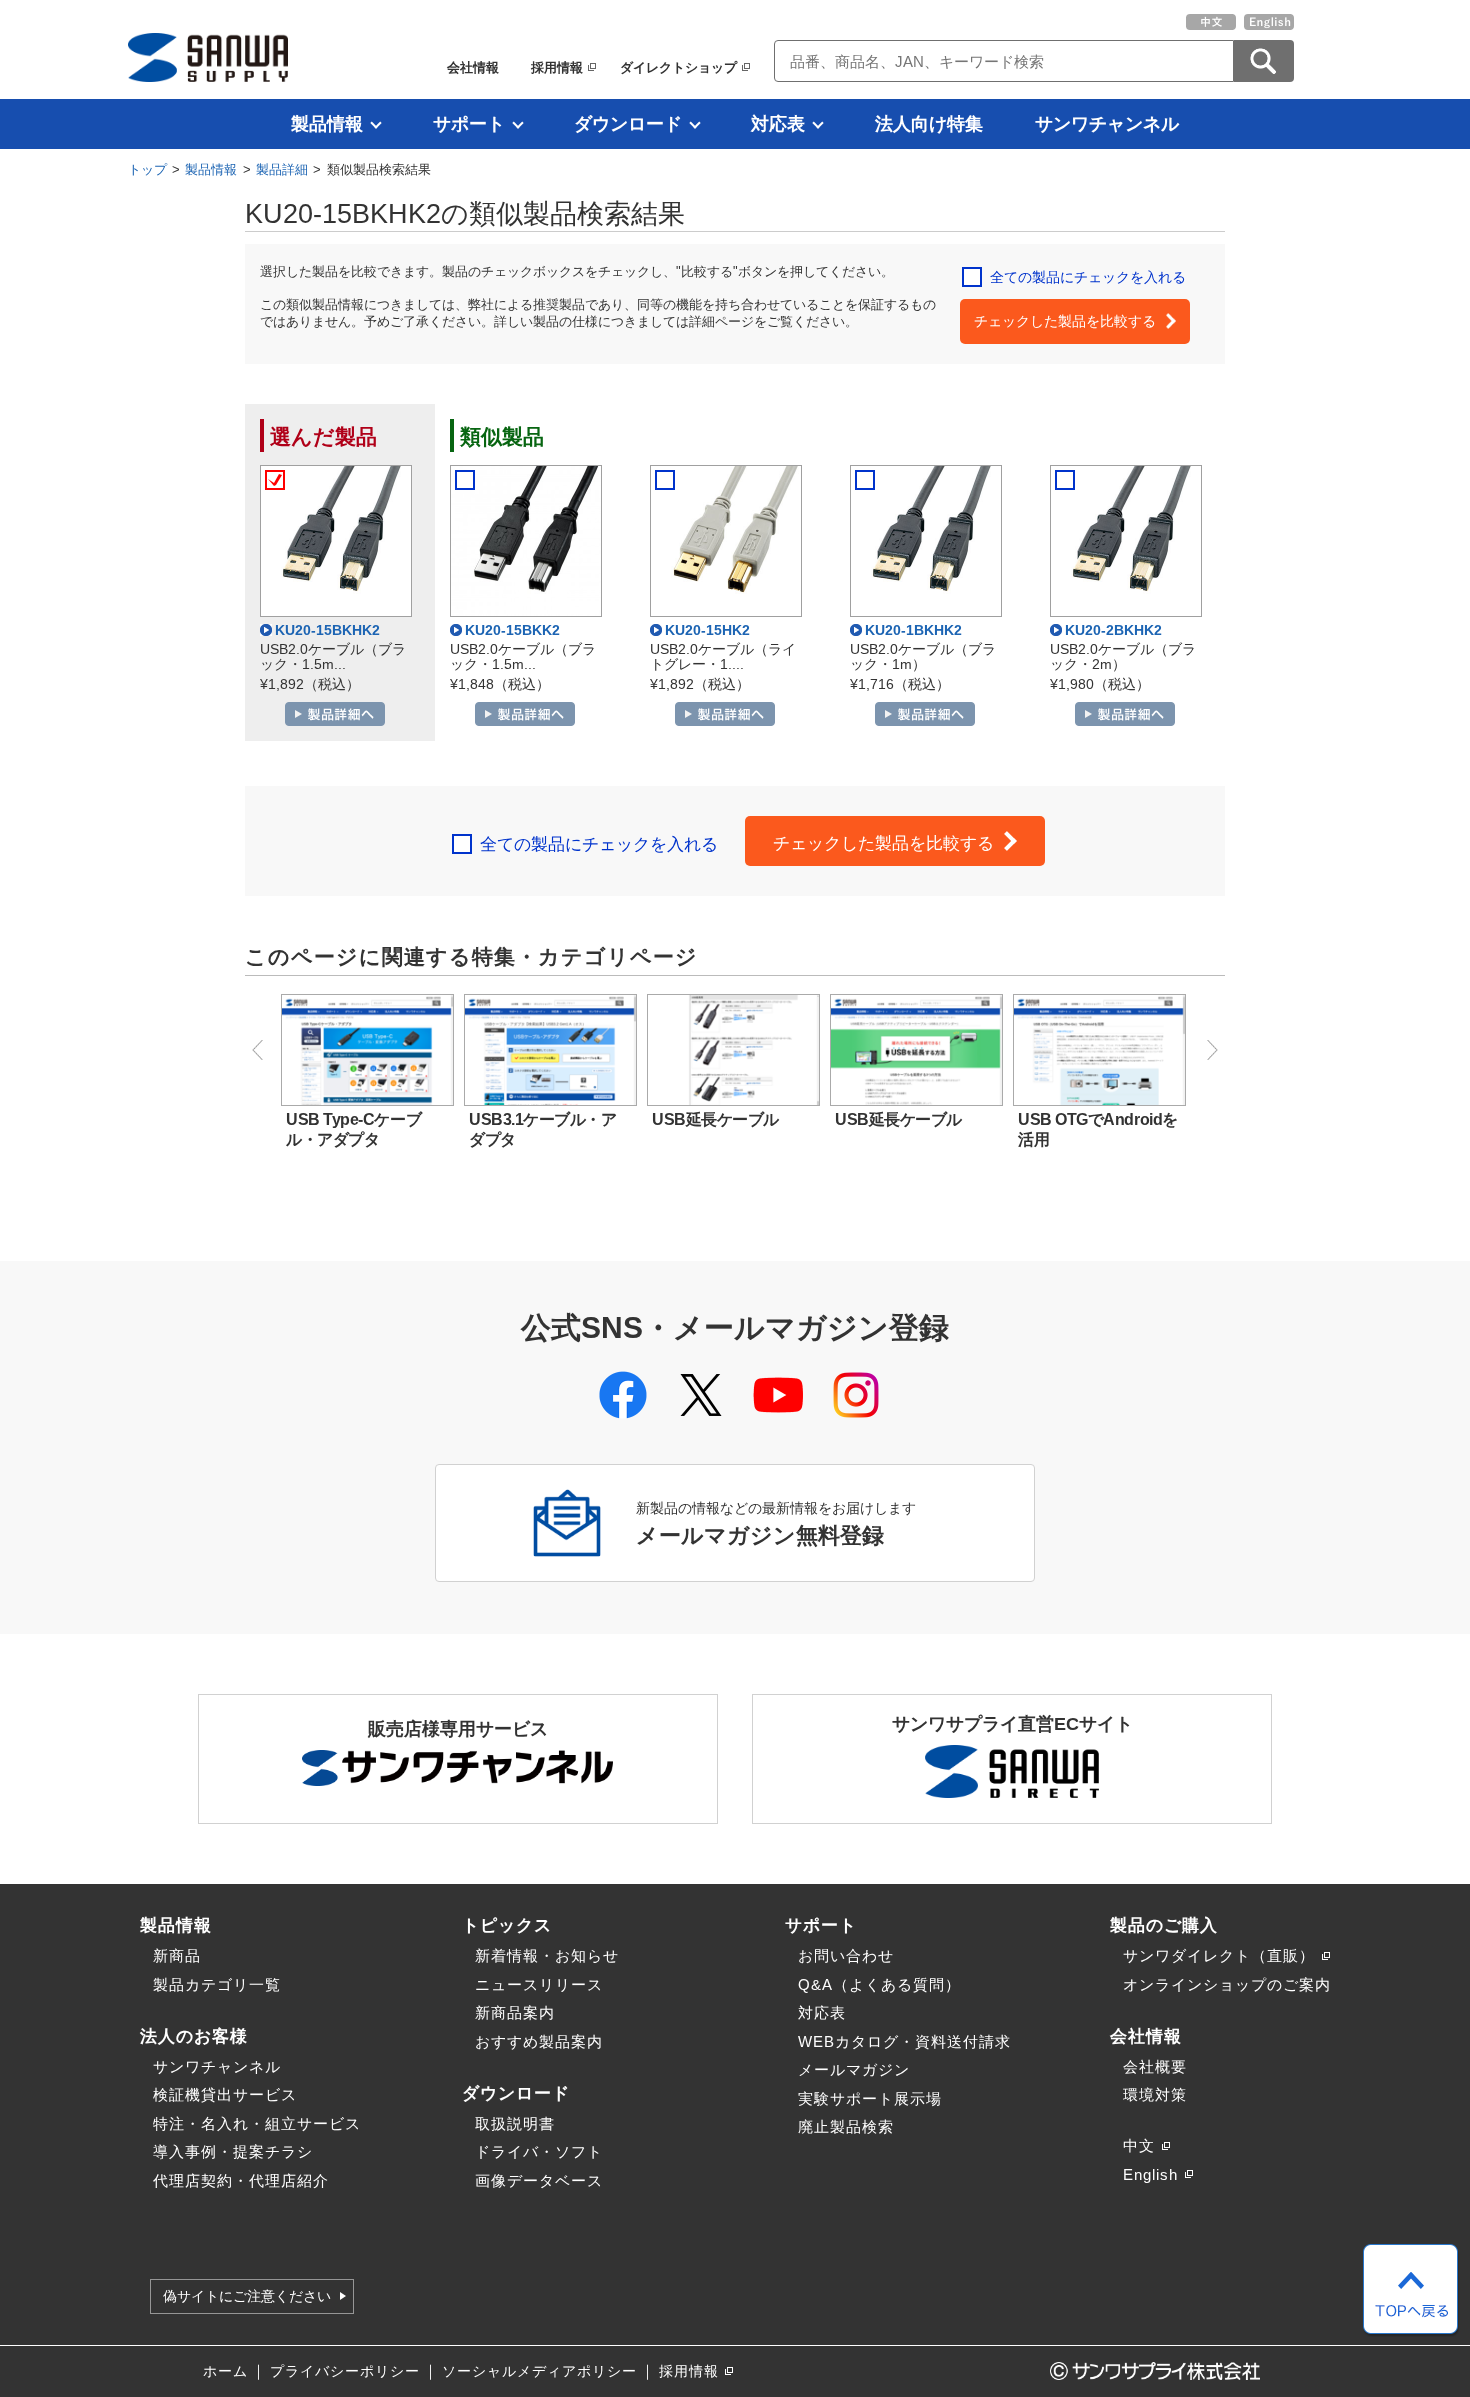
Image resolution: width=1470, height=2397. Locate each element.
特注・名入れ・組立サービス (257, 2123)
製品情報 (327, 124)
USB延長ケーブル (715, 1119)
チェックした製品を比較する (1065, 321)
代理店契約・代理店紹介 (241, 2180)
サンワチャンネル (1107, 124)
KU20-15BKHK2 (327, 630)
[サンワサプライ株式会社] (208, 57)
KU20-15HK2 (707, 630)
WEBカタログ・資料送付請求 (904, 2041)
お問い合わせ (846, 1955)
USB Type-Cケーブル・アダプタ (353, 1129)
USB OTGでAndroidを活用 (1098, 1129)
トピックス (507, 1925)
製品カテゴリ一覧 (217, 1984)
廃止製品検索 (846, 2126)
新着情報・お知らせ (547, 1955)
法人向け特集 (929, 124)
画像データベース (539, 2180)
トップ (147, 169)
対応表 (778, 124)
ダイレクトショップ (678, 67)
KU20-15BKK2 (512, 630)
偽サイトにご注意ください (247, 2296)
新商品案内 (515, 2012)
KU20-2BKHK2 (1113, 630)
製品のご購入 (1164, 1925)
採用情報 (557, 67)
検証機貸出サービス (225, 2094)
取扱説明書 (515, 2123)
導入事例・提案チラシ (233, 2151)
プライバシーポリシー (345, 2371)
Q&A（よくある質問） (879, 1984)
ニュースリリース (539, 1984)
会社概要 (1155, 2066)
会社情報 (473, 67)
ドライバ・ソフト (539, 2151)
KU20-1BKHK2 (913, 630)
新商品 (177, 1955)
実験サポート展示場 (870, 2098)
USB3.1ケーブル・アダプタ (542, 1129)
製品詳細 (282, 169)
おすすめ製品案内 (539, 2041)
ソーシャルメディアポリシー (539, 2371)
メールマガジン (854, 2069)
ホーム (225, 2371)
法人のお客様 (194, 2036)
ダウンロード (628, 124)
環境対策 (1155, 2094)
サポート (469, 124)
